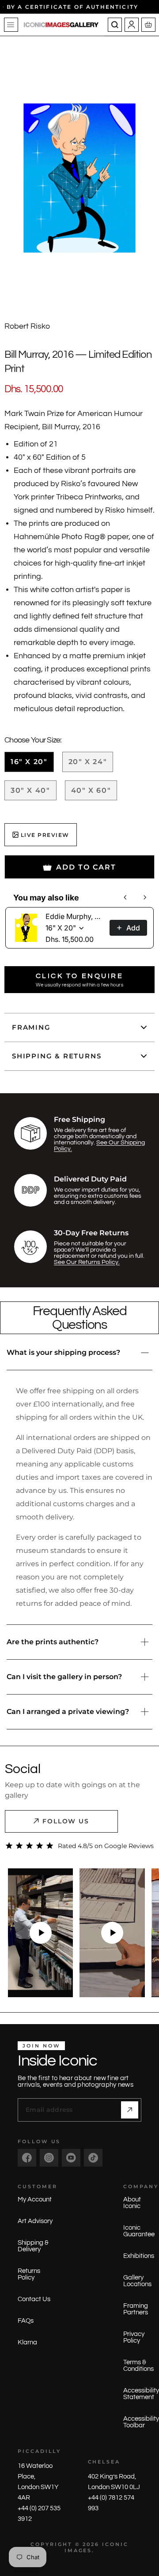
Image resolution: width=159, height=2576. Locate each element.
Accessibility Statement (141, 2394)
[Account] (132, 25)
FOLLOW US (66, 1821)
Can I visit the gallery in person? (64, 1677)
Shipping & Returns (57, 1056)
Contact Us (34, 2299)
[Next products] (145, 897)
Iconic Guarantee (139, 2231)
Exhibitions (139, 2256)
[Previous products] (125, 897)
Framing (31, 1027)
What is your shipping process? (63, 1352)
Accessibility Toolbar (141, 2422)
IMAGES (78, 2550)
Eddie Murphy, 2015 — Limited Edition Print (75, 916)
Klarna (27, 2342)
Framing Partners (136, 2309)
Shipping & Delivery (33, 2246)
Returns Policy (29, 2274)
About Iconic (132, 2203)
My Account (35, 2199)
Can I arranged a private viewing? (68, 1712)
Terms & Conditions (138, 2366)
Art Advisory (35, 2221)
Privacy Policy (134, 2337)
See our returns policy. (87, 1262)
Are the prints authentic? (53, 1642)
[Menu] (11, 25)
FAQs (26, 2321)
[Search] (115, 25)
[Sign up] (130, 2110)
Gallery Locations (137, 2281)
